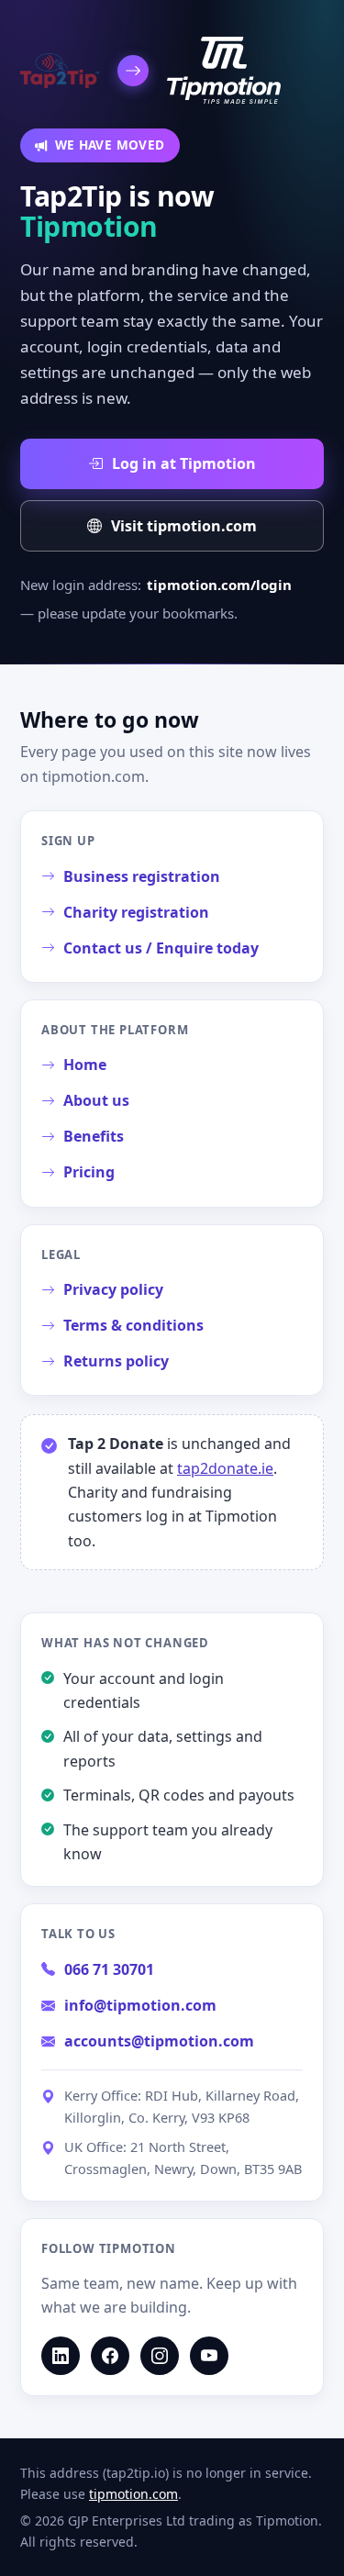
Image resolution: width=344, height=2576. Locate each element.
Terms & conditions (133, 1325)
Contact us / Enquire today (161, 948)
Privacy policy (113, 1289)
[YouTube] (209, 2356)
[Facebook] (110, 2356)
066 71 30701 (109, 1969)
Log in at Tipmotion (184, 463)
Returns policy (116, 1361)
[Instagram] (160, 2356)
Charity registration (136, 912)
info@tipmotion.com (140, 2005)
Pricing (89, 1172)
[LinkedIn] (61, 2356)
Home (85, 1065)
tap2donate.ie (225, 1468)
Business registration (142, 876)
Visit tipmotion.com (184, 526)
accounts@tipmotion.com (159, 2041)
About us (96, 1100)
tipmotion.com (133, 2494)
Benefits (94, 1136)
